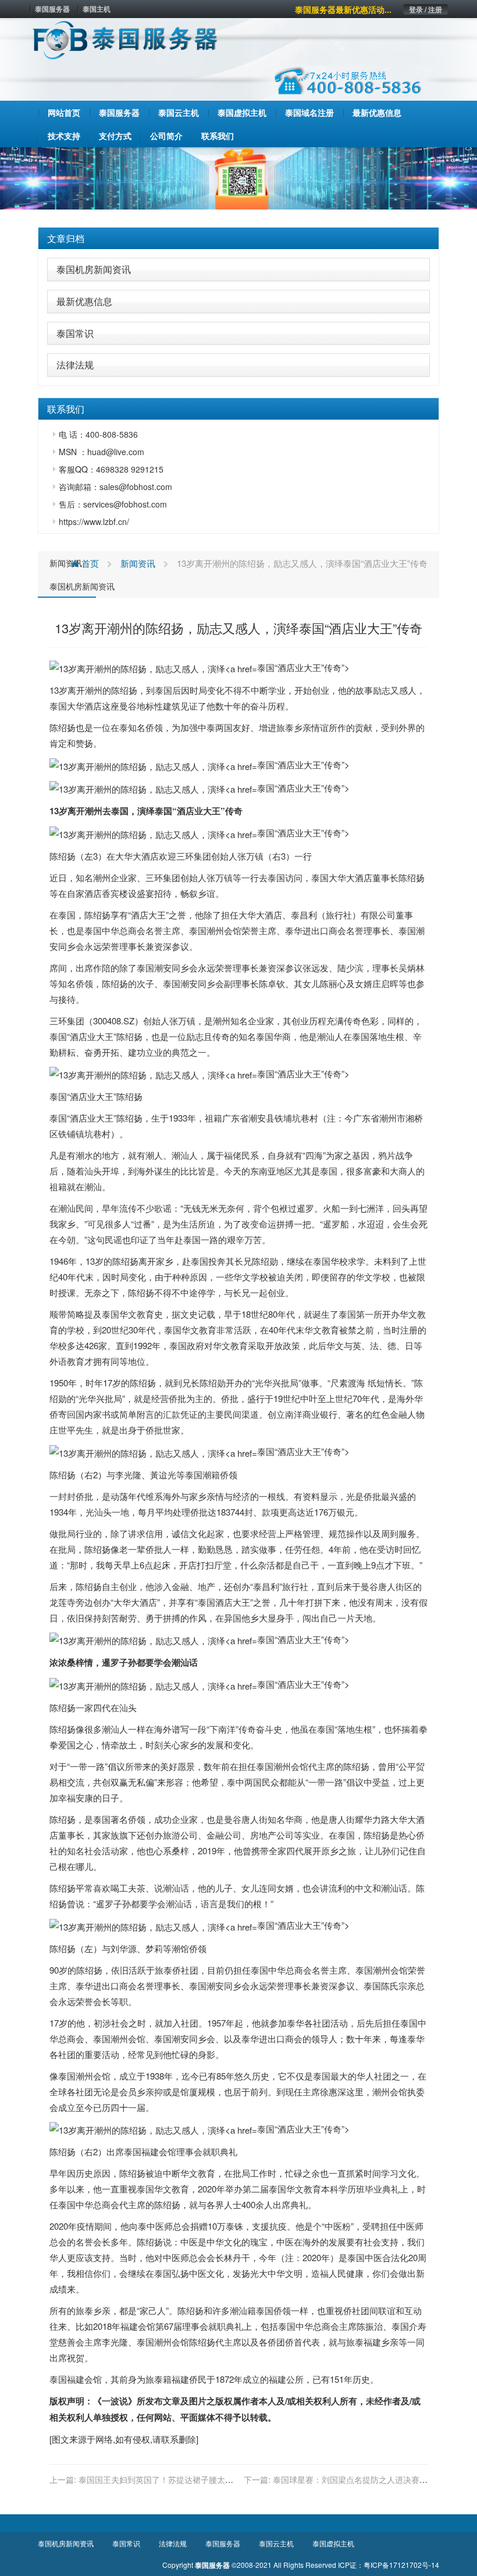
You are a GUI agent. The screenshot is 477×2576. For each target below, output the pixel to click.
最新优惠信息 (84, 301)
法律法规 (75, 365)
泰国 (163, 690)
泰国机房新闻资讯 (94, 269)
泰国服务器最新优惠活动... (343, 9)
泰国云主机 (276, 2543)
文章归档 (66, 238)
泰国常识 (75, 333)
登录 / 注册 (426, 9)
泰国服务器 (52, 9)
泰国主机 (97, 9)
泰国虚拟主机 (333, 2543)
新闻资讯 (66, 563)
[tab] (238, 239)
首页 (89, 563)
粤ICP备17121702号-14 (401, 2565)
